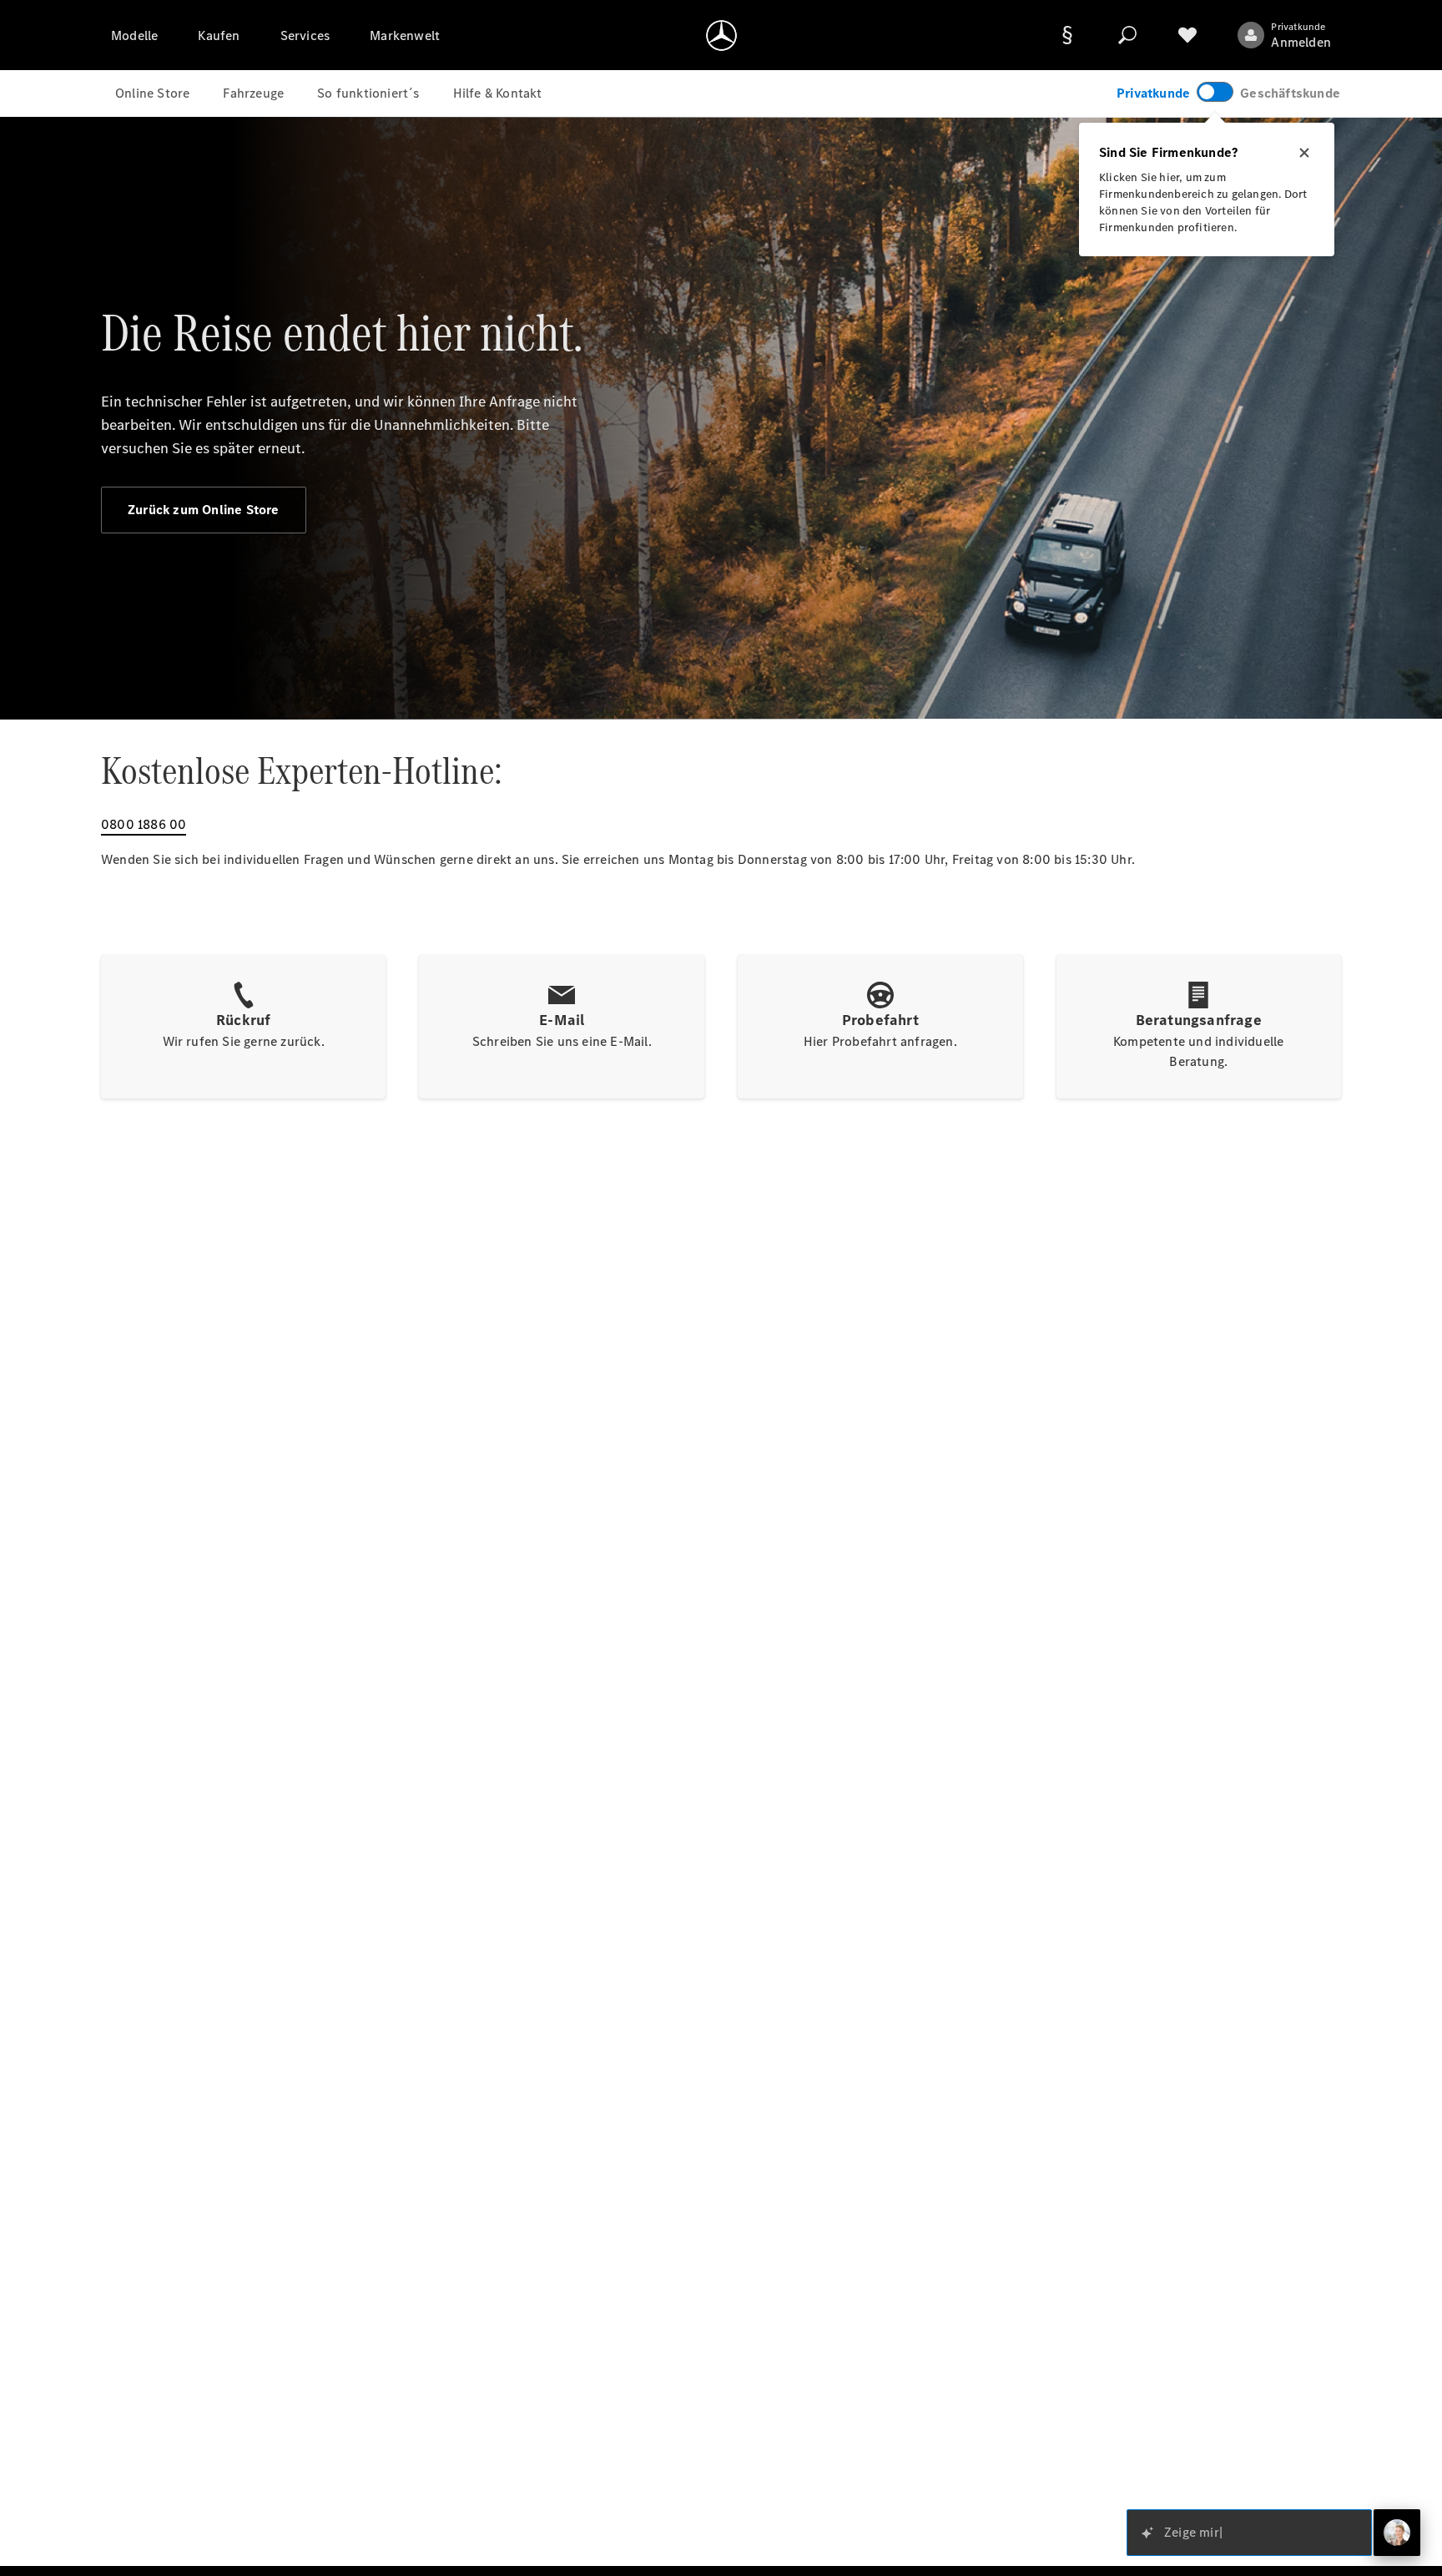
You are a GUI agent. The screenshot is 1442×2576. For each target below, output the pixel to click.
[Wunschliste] (1187, 35)
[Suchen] (1127, 35)
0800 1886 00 (144, 824)
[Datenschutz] (1067, 35)
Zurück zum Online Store (204, 510)
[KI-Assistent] (1397, 2533)
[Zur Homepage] (721, 35)
